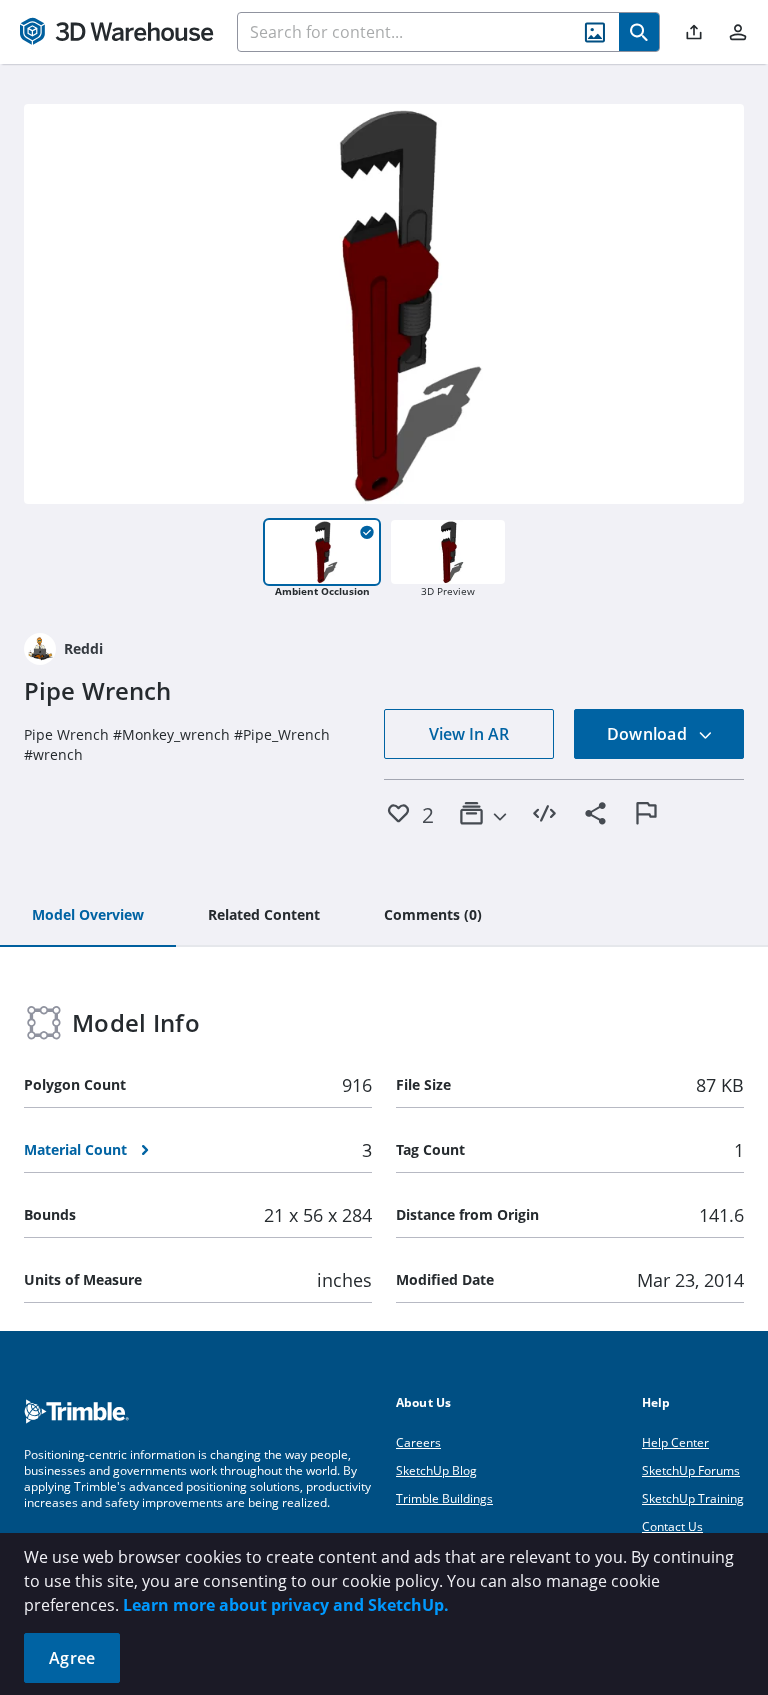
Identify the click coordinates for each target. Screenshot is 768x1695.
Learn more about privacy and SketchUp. (286, 1605)
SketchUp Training (693, 1498)
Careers (418, 1442)
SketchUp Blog (436, 1470)
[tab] (88, 916)
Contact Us (672, 1526)
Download (649, 734)
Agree (72, 1658)
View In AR (469, 734)
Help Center (675, 1442)
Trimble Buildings (444, 1498)
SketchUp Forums (691, 1470)
